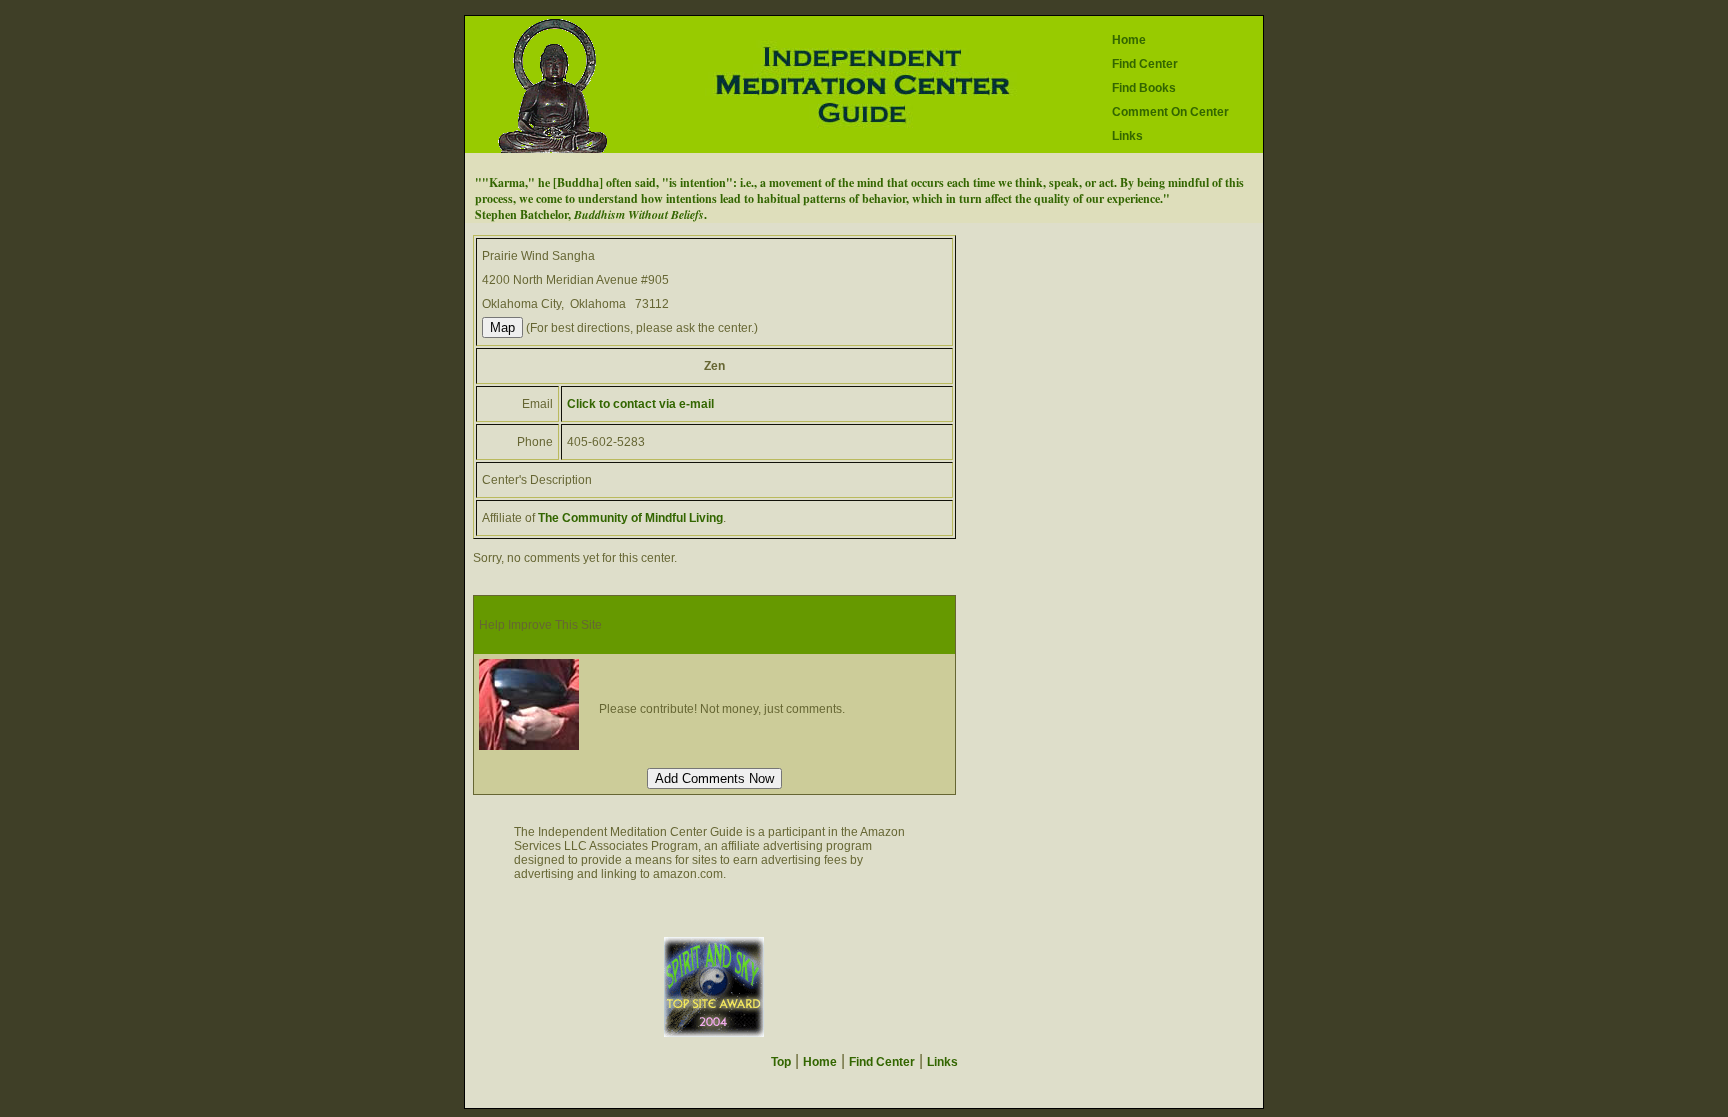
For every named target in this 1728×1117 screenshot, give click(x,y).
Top (781, 1062)
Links (1127, 136)
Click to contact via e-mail (640, 404)
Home (1129, 40)
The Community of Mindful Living (630, 518)
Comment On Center (1170, 112)
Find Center (1145, 64)
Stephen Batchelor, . (591, 214)
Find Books (1144, 88)
